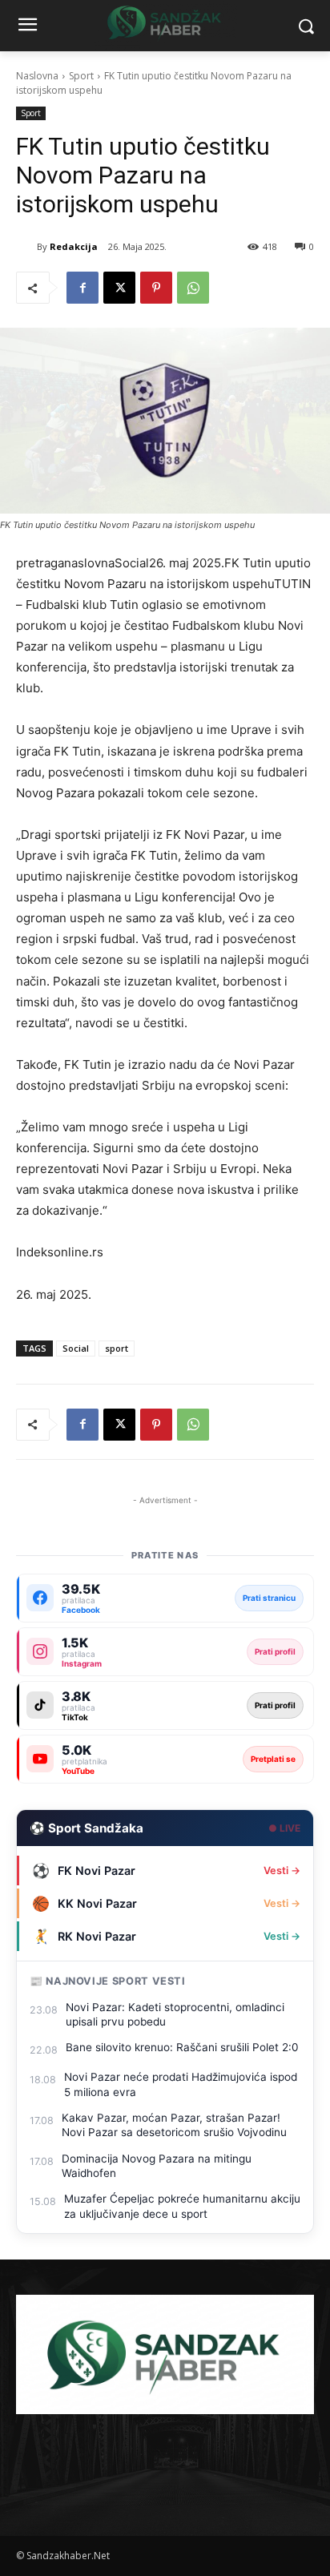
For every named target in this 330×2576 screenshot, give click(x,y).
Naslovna (37, 76)
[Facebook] (82, 288)
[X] (119, 288)
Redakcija (74, 246)
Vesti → (282, 1871)
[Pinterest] (156, 288)
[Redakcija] (26, 247)
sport (117, 1348)
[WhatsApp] (193, 288)
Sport (81, 76)
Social (76, 1348)
